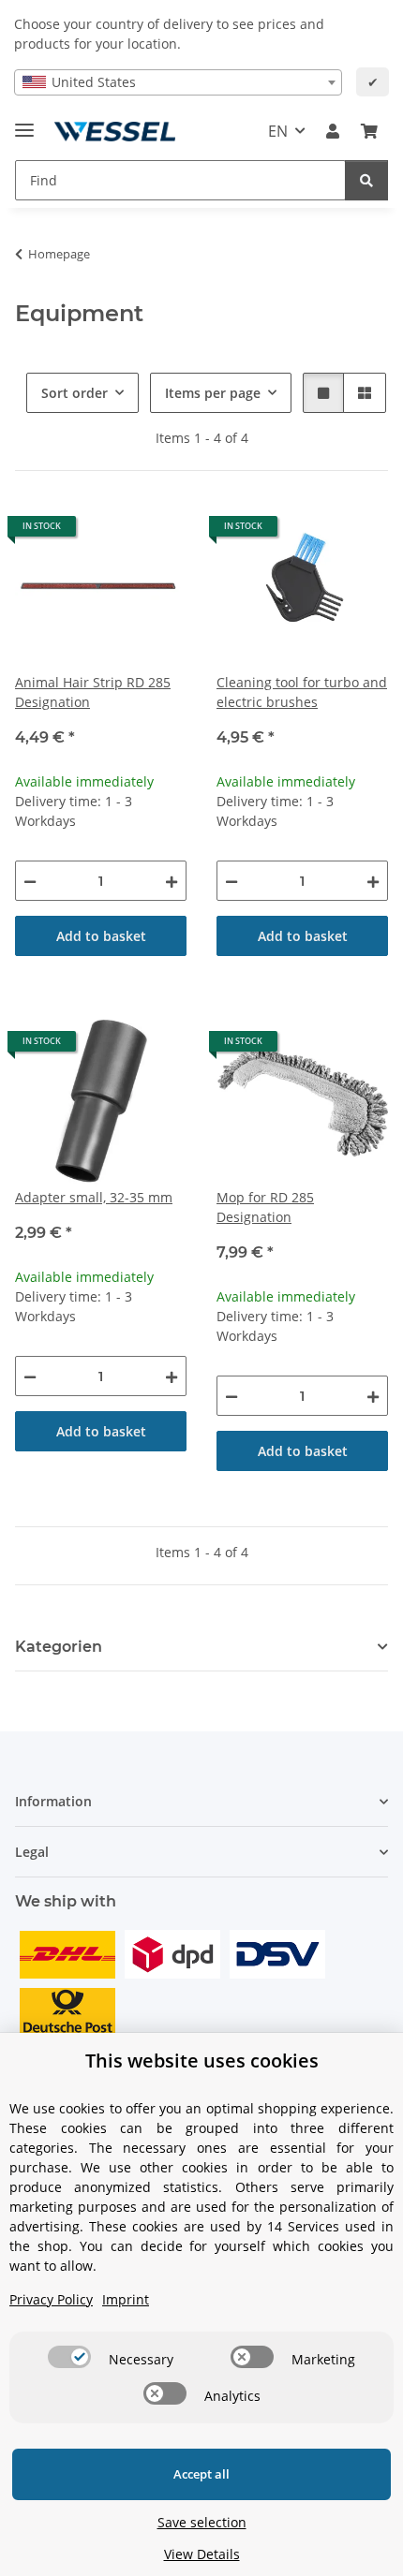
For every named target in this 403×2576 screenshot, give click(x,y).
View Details (202, 2554)
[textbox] (178, 82)
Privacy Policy (51, 2299)
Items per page (213, 393)
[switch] (69, 2357)
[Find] (366, 180)
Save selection (202, 2522)
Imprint (126, 2299)
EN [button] (278, 131)
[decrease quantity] (30, 881)
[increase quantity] (172, 881)
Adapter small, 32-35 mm (94, 1197)
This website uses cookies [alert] (202, 2061)
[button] (333, 131)
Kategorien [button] (59, 1647)
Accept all (201, 2474)
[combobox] (178, 82)
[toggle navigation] (24, 122)
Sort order (75, 393)
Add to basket (101, 936)
